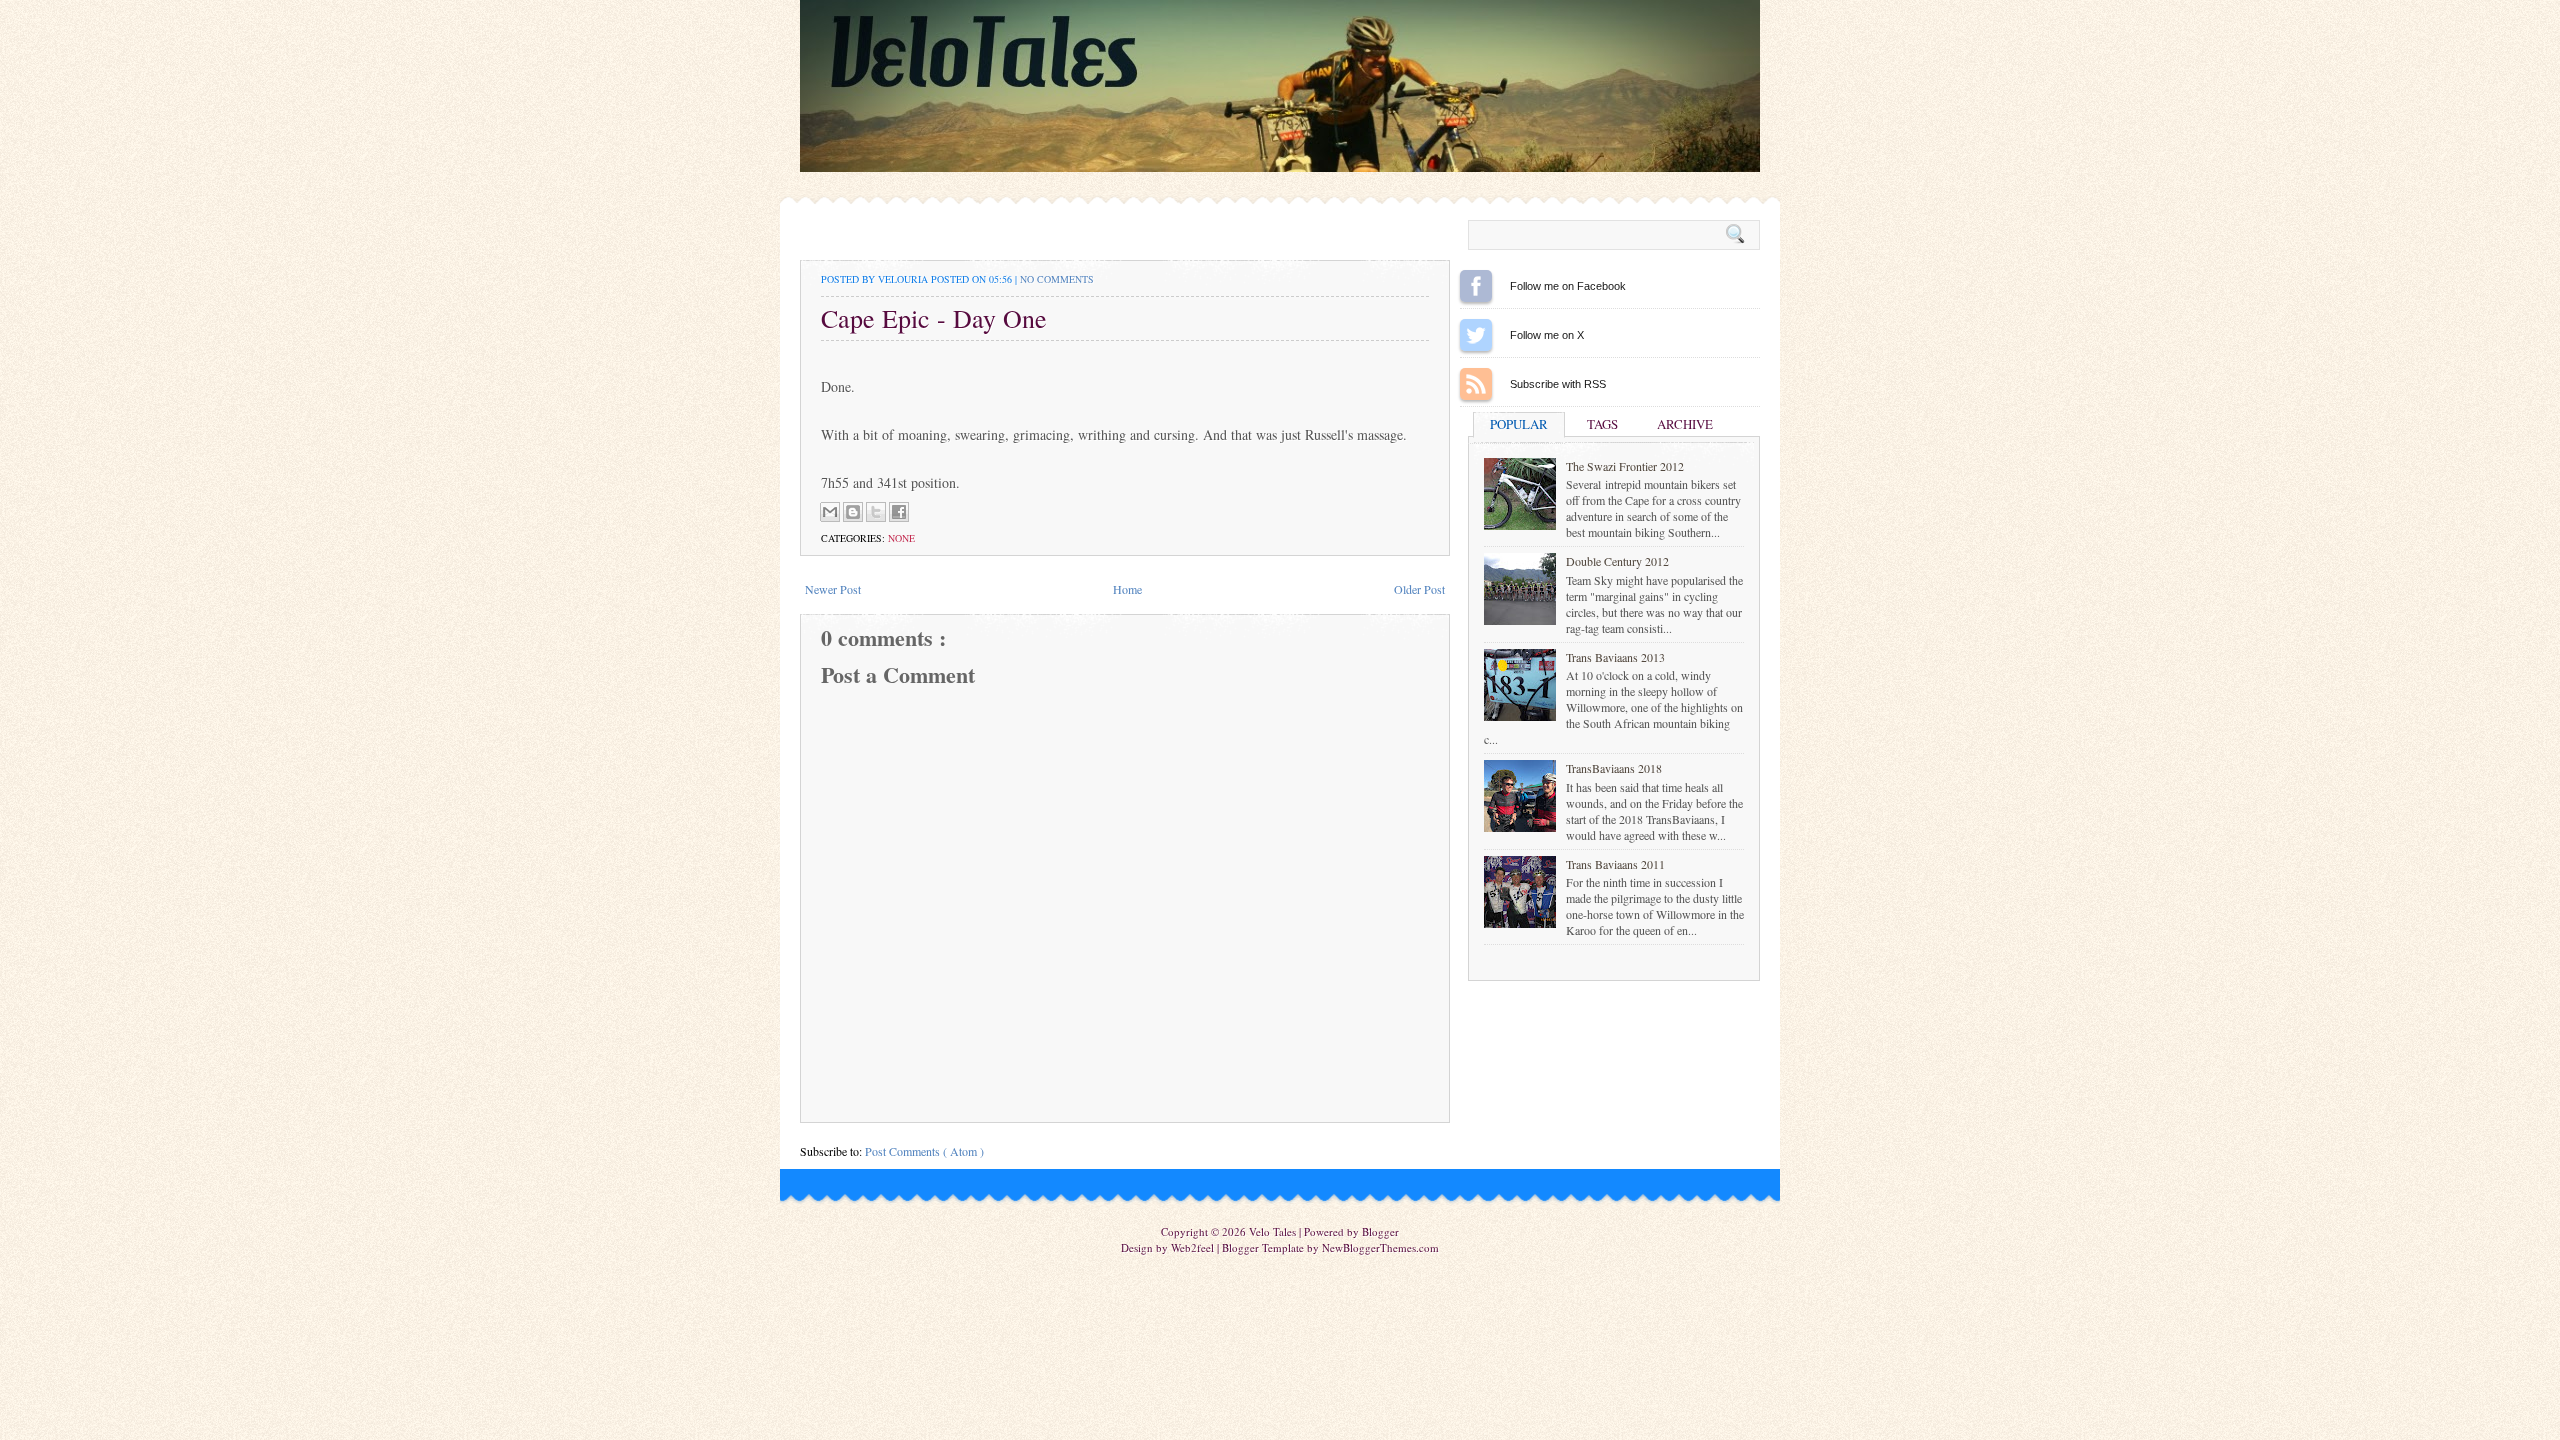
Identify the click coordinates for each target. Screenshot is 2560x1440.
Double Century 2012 (1617, 561)
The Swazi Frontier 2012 (1625, 466)
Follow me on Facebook (1476, 286)
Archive (1685, 424)
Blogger (1380, 1231)
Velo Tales (1274, 1231)
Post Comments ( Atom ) (924, 1151)
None (901, 538)
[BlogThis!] (853, 512)
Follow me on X (1476, 335)
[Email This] (830, 512)
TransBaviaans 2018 (1614, 768)
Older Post (1419, 589)
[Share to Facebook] (899, 512)
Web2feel (1194, 1247)
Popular (1519, 424)
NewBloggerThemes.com (1380, 1247)
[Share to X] (876, 512)
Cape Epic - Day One (934, 318)
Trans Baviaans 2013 (1615, 657)
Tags (1602, 424)
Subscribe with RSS (1476, 384)
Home (1127, 589)
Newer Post (833, 589)
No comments (1057, 279)
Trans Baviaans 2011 (1615, 864)
